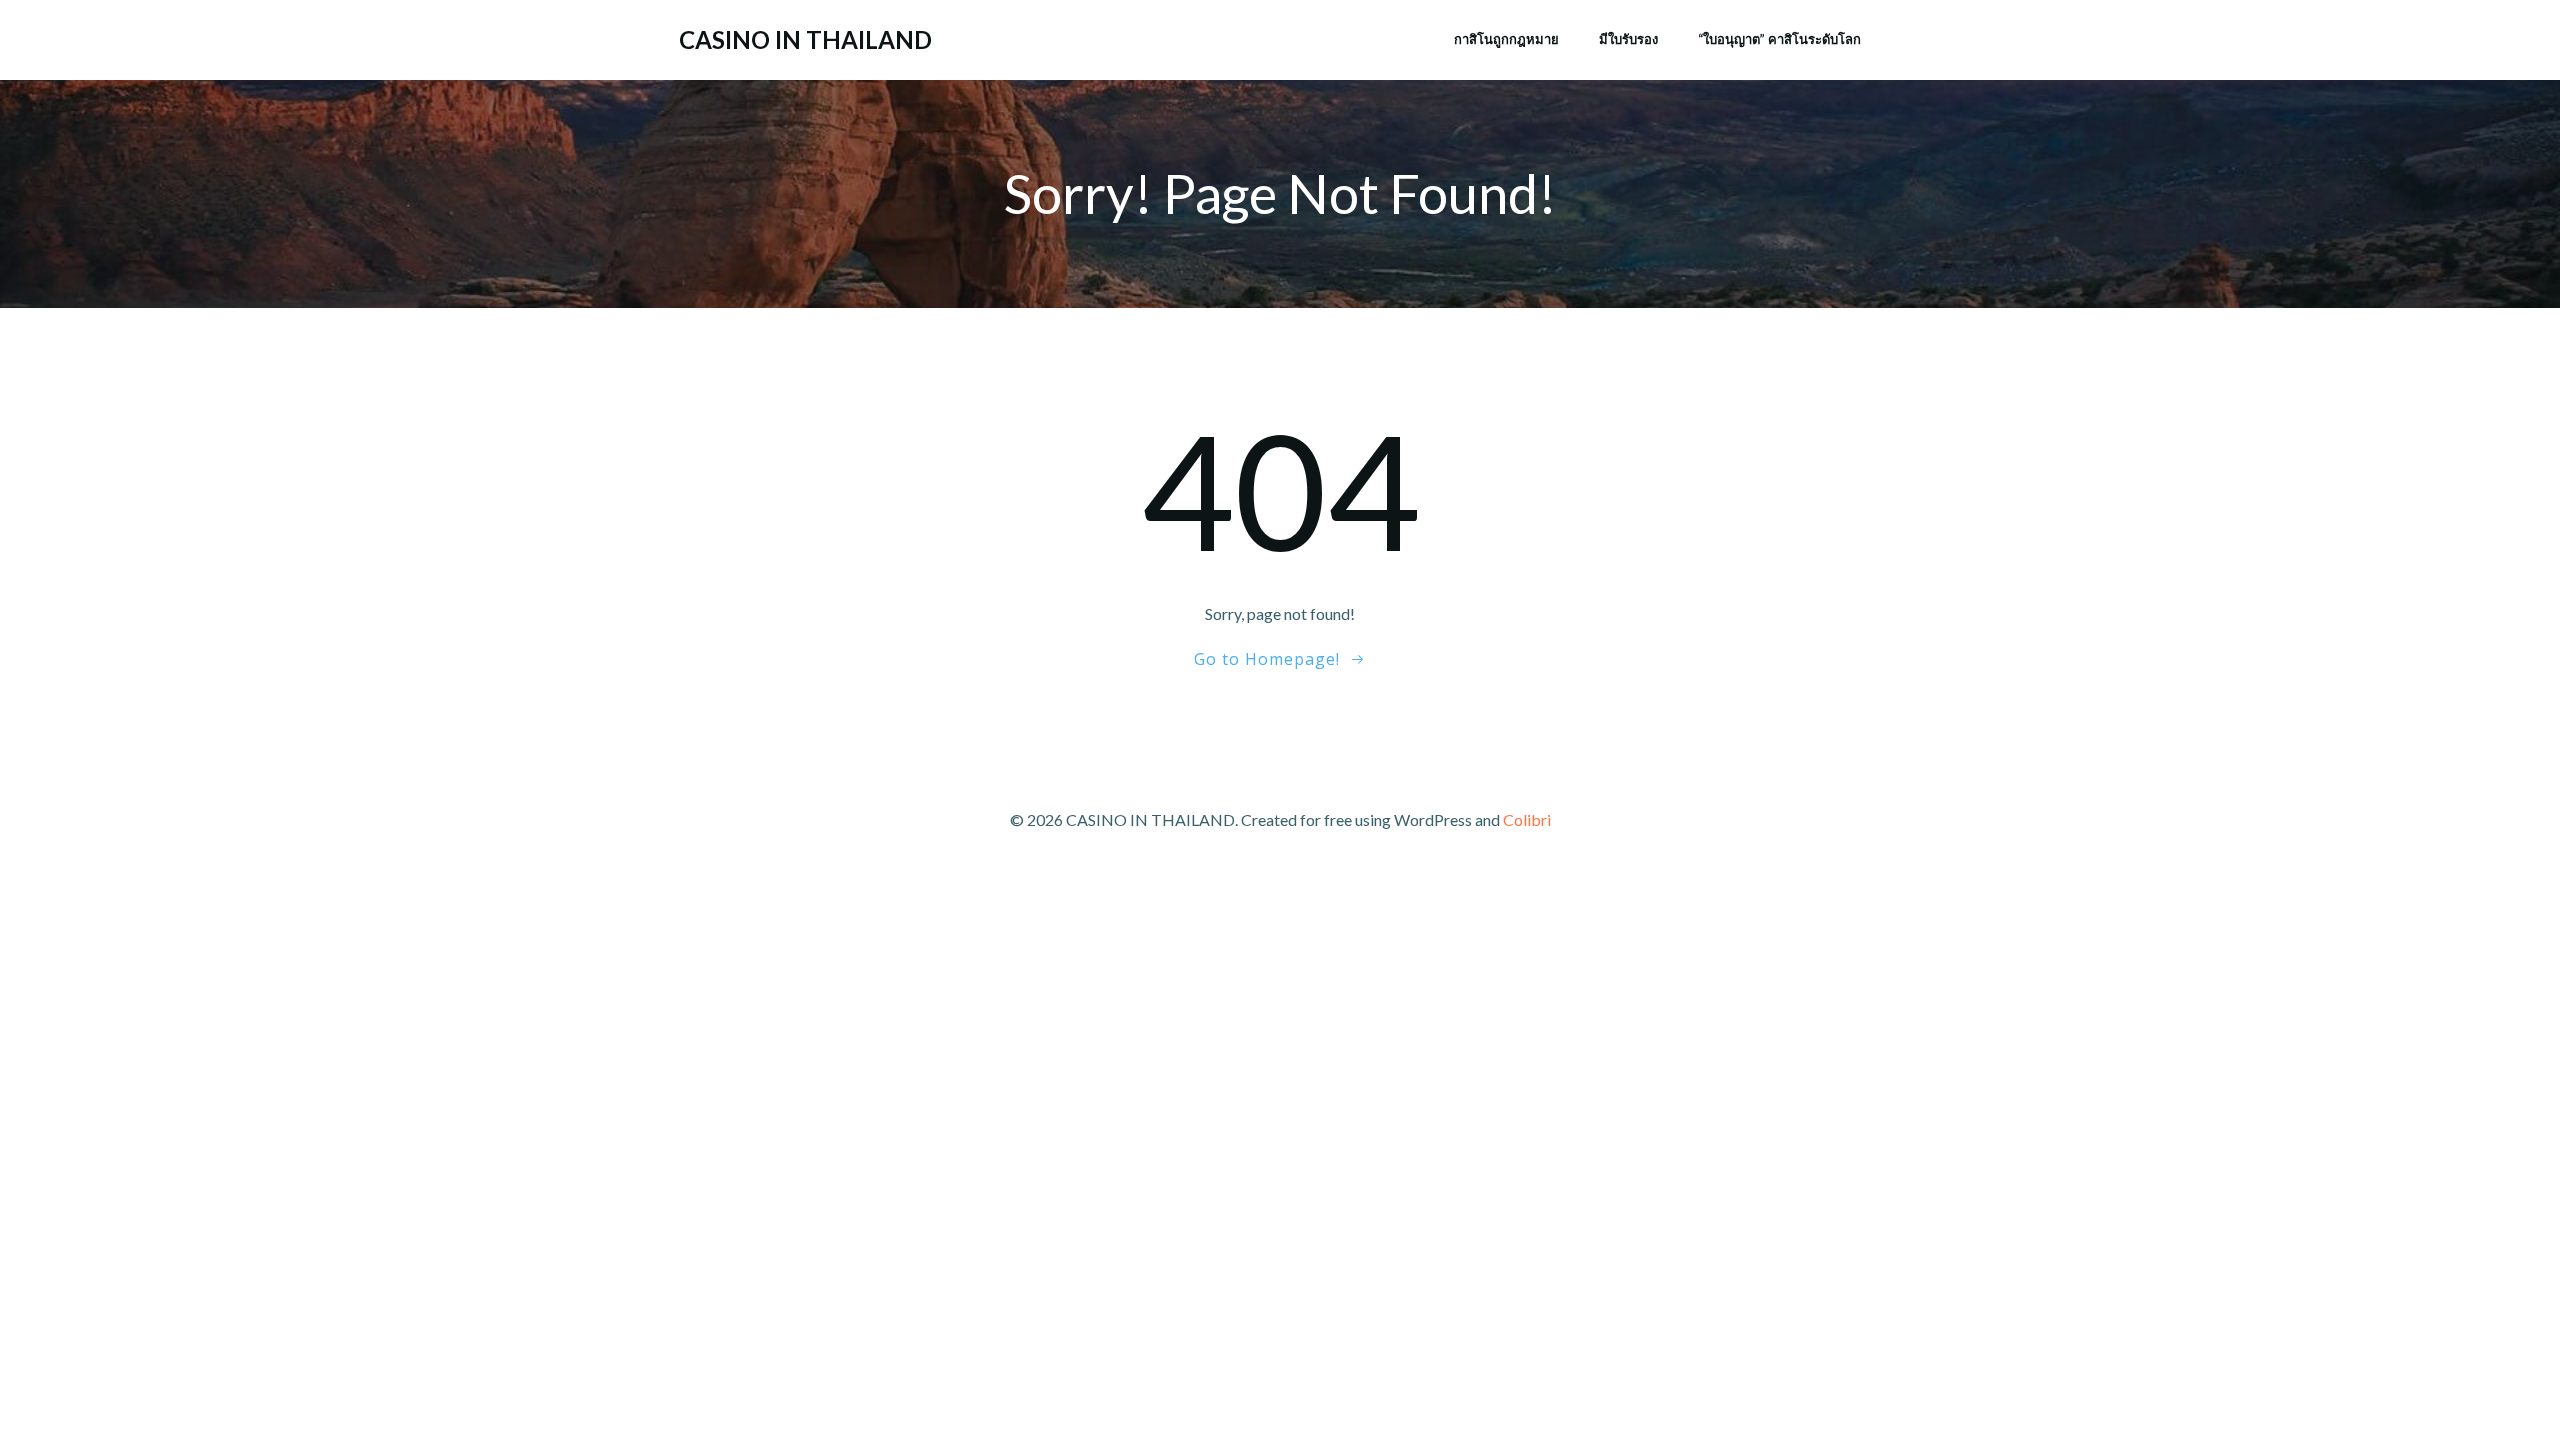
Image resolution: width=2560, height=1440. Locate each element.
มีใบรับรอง (1628, 39)
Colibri (1527, 819)
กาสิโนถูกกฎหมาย (1506, 39)
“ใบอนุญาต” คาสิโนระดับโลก (1779, 39)
